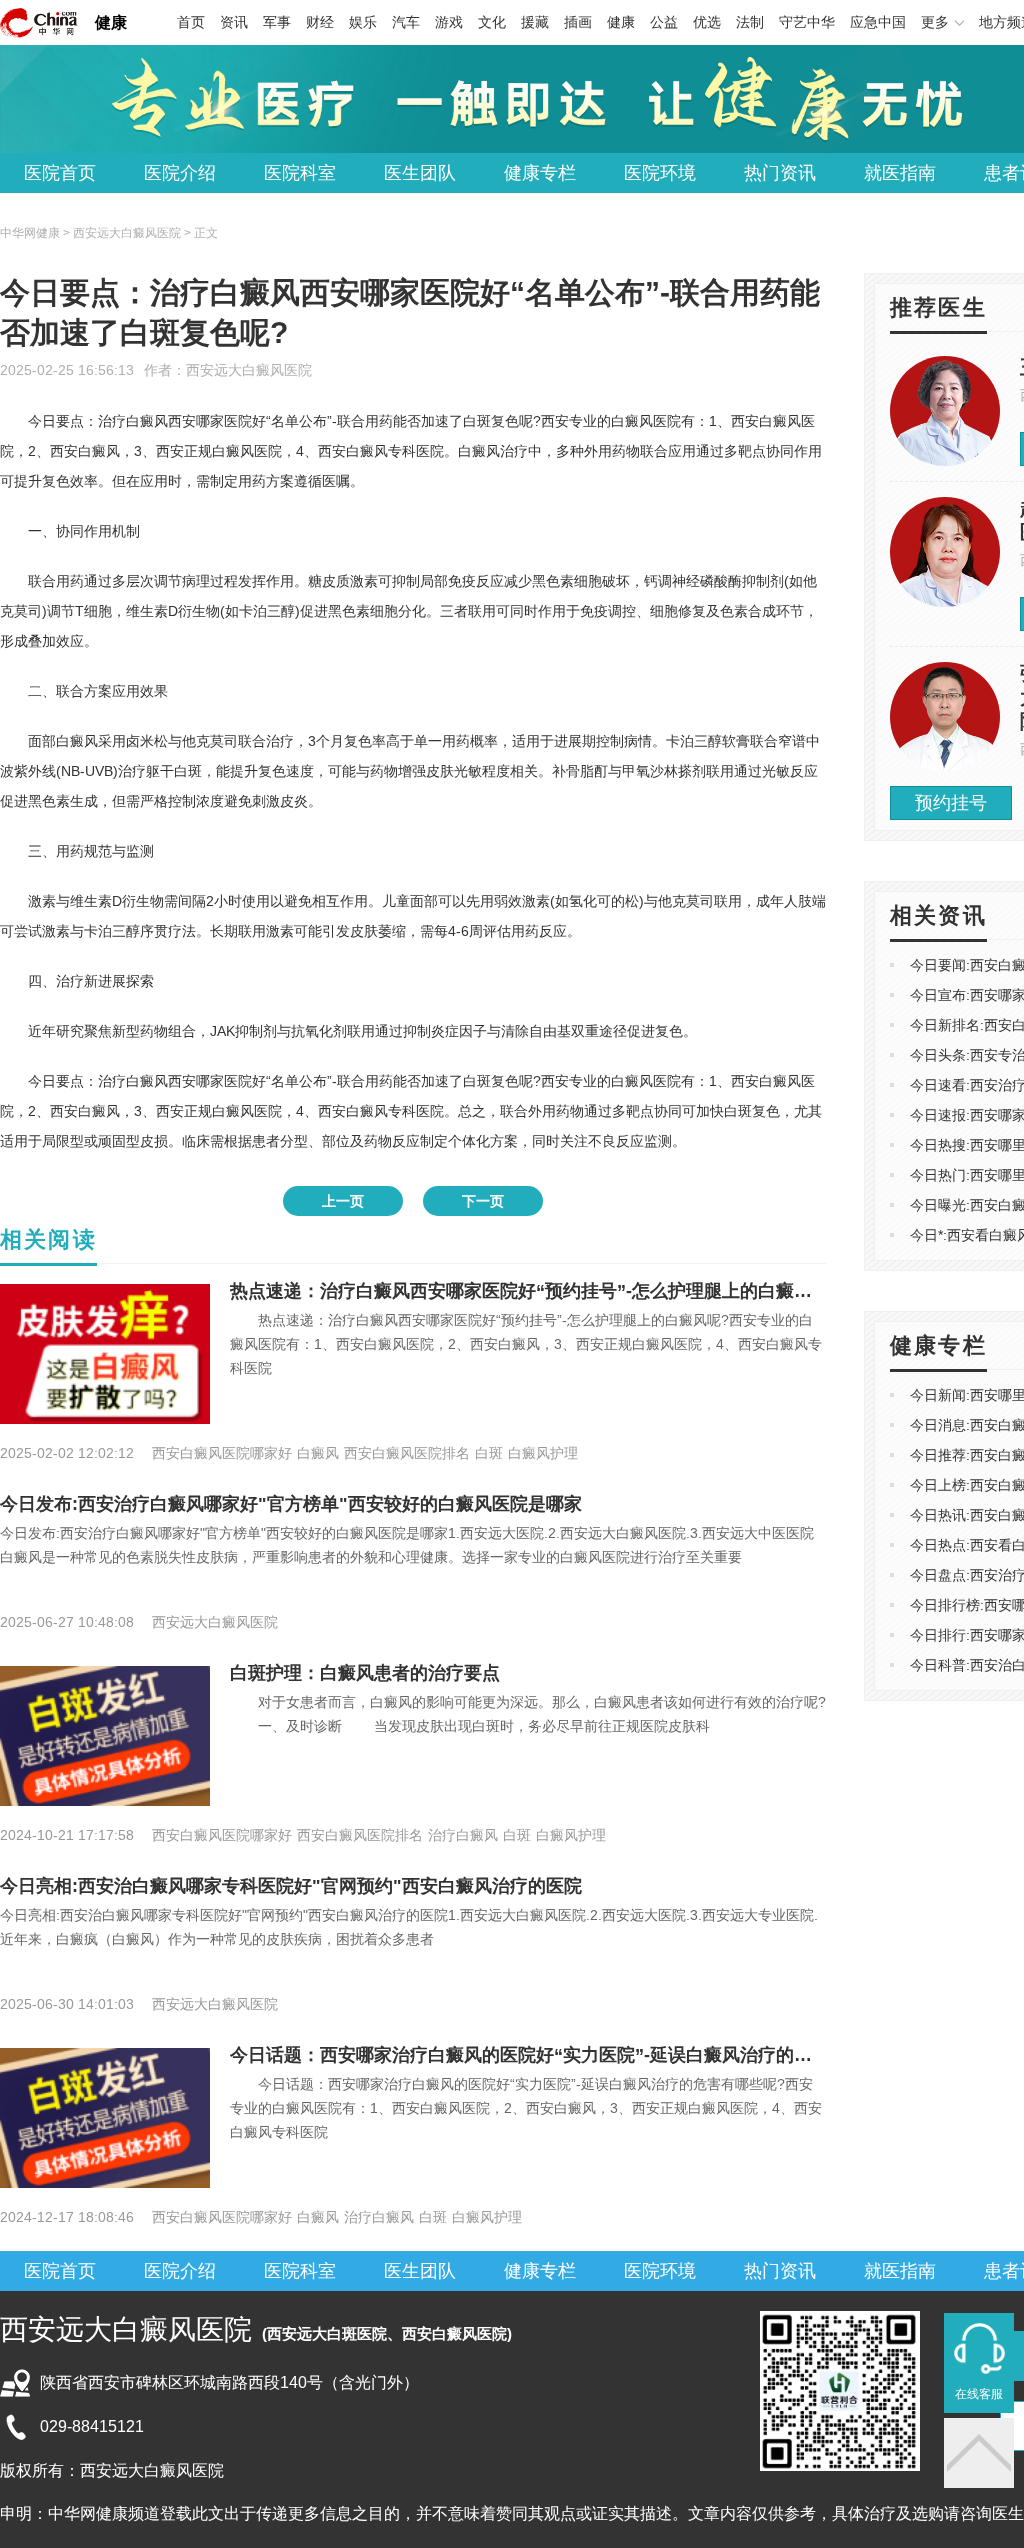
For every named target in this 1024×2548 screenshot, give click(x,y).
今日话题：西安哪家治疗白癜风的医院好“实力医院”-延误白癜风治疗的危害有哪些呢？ (575, 2055)
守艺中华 (807, 22)
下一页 (483, 1201)
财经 (320, 22)
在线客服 (979, 2394)
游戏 (449, 22)
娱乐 (363, 22)
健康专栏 (540, 173)
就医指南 (900, 173)
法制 (750, 22)
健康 (111, 22)
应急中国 (878, 22)
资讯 (234, 22)
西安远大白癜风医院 (249, 370)
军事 (277, 22)
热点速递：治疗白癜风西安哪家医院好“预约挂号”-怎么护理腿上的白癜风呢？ (539, 1291)
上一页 (343, 1201)
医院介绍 (180, 173)
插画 (578, 22)
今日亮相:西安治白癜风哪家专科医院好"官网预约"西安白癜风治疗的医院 (291, 1886)
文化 (492, 22)
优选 (707, 22)
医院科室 (300, 173)
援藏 (535, 22)
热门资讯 (780, 173)
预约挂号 (951, 803)
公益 (664, 22)
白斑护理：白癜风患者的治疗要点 (365, 1673)
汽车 (406, 22)
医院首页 (60, 173)
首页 (191, 22)
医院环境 (660, 173)
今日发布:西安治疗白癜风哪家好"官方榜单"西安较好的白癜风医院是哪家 (291, 1504)
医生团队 (420, 173)
